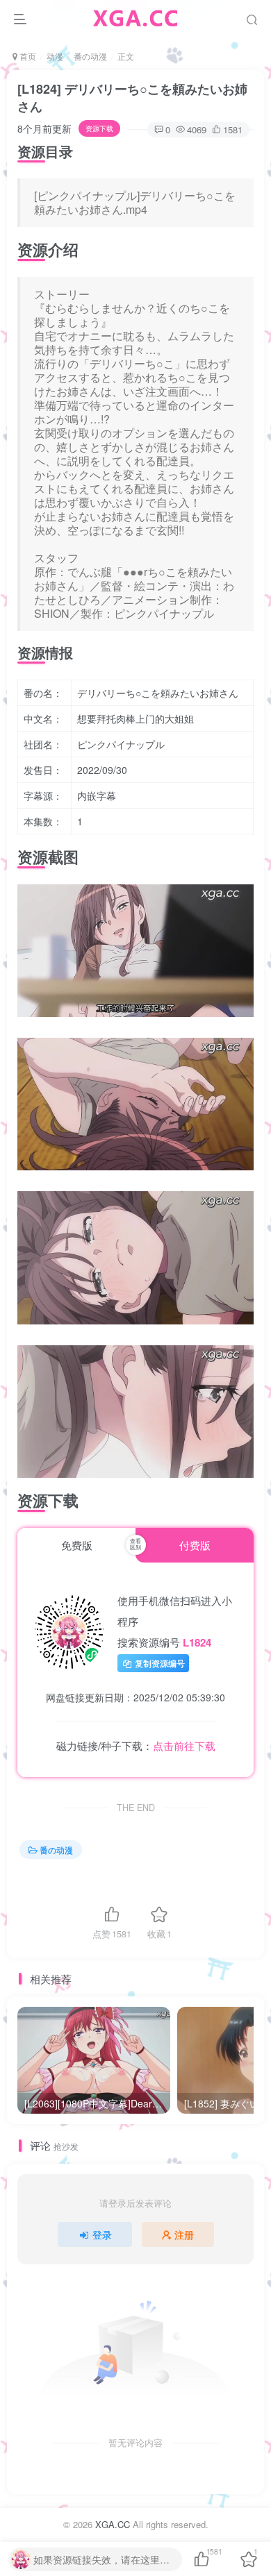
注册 (184, 2234)
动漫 (55, 56)
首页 (27, 56)
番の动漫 (90, 56)
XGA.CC (113, 2524)
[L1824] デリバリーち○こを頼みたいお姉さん (132, 98)
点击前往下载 (184, 1745)
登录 (102, 2234)
